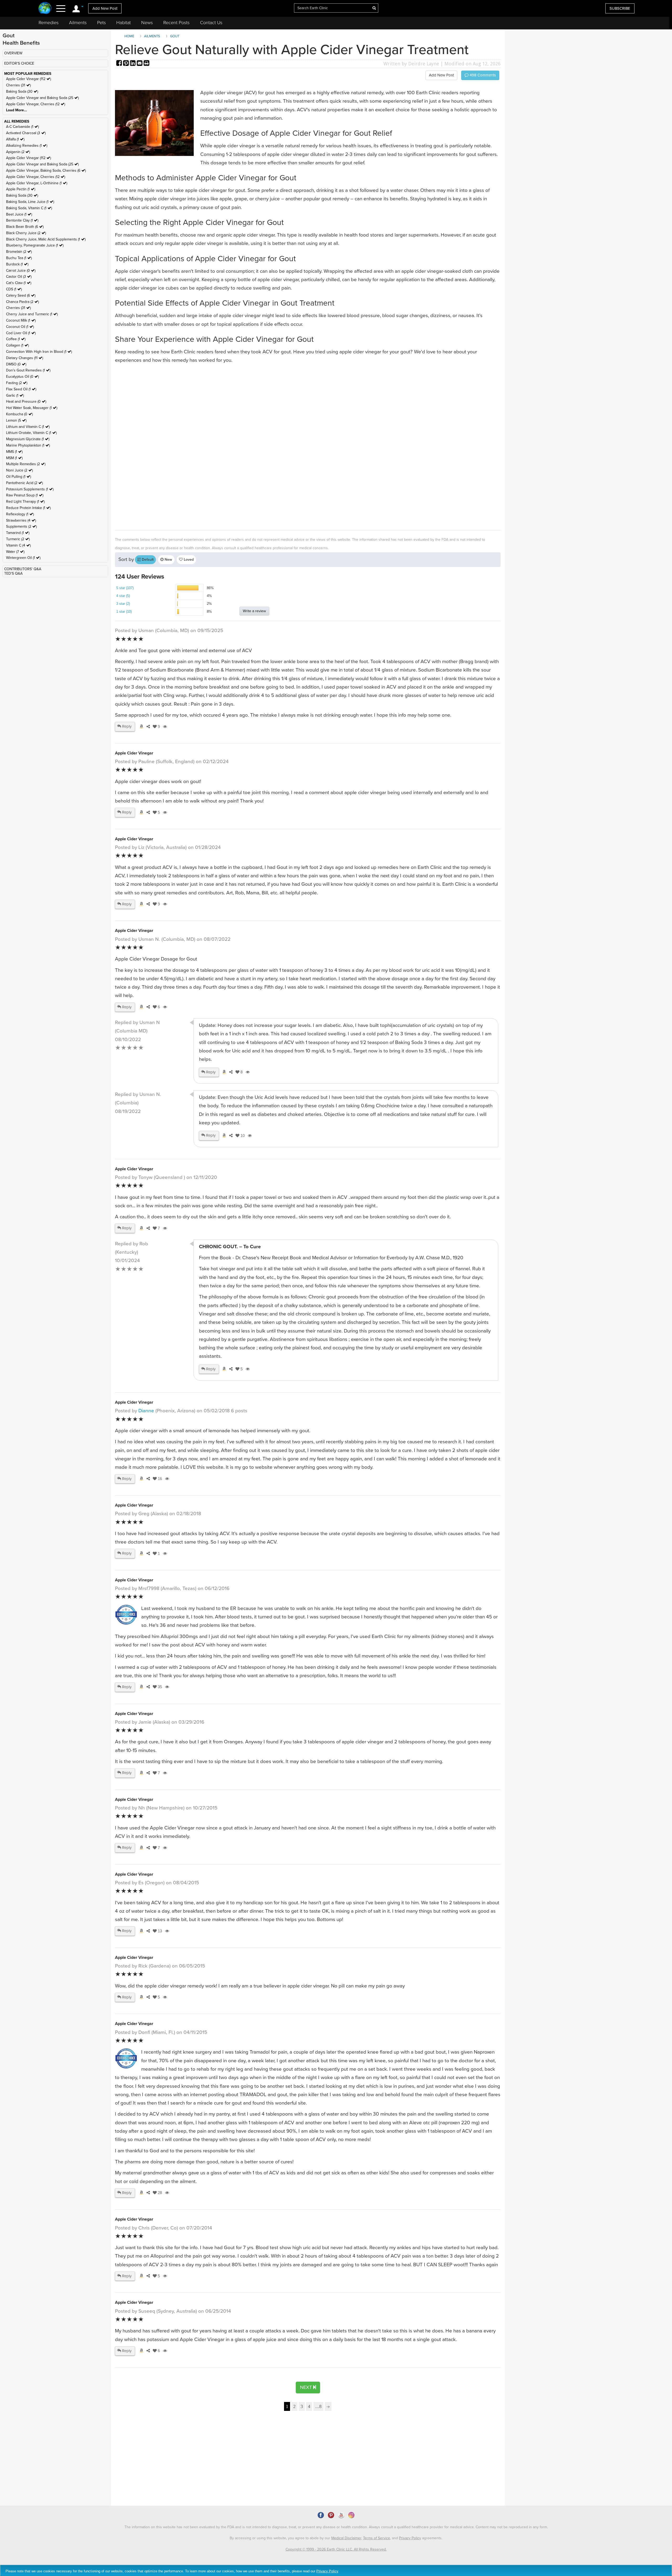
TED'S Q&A (13, 573)
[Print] (146, 64)
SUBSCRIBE (620, 8)
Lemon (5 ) (16, 420)
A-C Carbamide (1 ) (22, 127)
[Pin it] (127, 64)
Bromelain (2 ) (19, 252)
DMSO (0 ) (16, 364)
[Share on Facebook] (120, 64)
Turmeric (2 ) (18, 539)
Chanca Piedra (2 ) (22, 302)
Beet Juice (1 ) (19, 214)
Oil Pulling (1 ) (19, 477)
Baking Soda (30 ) (22, 91)
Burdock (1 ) (17, 264)
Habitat (124, 23)
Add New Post (105, 8)
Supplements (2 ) (21, 526)
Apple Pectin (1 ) (21, 189)
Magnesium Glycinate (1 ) (28, 439)
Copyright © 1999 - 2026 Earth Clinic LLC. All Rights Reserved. (336, 2549)
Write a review (254, 611)
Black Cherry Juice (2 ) (26, 233)
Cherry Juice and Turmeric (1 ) (32, 314)
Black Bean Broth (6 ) (25, 227)
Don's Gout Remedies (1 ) (28, 370)
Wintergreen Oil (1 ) (23, 558)
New (168, 560)
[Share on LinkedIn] (133, 64)
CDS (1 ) (14, 289)
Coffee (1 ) (16, 339)
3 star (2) (123, 604)
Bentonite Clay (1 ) (22, 220)
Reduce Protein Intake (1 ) (28, 508)
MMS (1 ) (14, 452)
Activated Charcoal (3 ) (26, 133)
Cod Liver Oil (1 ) (21, 333)
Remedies (49, 23)
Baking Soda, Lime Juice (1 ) (30, 202)
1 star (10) (124, 612)
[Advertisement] (272, 446)
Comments (482, 75)
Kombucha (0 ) (19, 414)
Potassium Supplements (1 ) (30, 489)
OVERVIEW (13, 53)
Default (147, 560)
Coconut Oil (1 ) (20, 327)
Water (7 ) (15, 552)
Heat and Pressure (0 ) (26, 402)
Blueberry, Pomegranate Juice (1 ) (35, 245)
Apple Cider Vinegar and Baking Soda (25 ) (42, 98)
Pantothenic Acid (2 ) (24, 483)
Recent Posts (176, 23)
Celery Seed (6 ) (21, 295)
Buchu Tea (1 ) (19, 258)
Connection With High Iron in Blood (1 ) (39, 352)
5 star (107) (125, 588)
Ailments (78, 23)
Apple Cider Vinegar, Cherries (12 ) (36, 104)
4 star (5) (123, 596)
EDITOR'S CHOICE (19, 63)
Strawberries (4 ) (21, 520)
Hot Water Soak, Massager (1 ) (32, 408)
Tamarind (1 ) (18, 533)
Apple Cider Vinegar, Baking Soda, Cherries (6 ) (46, 170)
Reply (126, 726)
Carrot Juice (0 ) (21, 271)
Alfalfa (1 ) (15, 139)
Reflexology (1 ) (20, 514)
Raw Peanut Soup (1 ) (25, 495)
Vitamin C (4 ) (18, 545)
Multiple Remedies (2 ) (26, 464)
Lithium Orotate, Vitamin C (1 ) (31, 433)
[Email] (140, 64)
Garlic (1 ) (15, 395)
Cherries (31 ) (18, 85)
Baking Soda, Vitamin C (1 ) (29, 208)
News (147, 23)
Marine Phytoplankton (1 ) (28, 445)
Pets (101, 23)
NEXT (307, 2387)
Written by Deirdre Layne (411, 64)
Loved (188, 560)
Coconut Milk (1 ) (21, 320)
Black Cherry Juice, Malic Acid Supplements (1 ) (46, 239)
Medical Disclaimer (346, 2538)
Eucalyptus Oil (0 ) (22, 377)
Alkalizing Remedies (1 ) (27, 146)
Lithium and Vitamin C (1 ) (28, 427)
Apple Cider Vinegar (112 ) (28, 79)
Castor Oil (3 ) (19, 277)
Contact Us (211, 23)
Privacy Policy (410, 2538)
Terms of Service (377, 2538)
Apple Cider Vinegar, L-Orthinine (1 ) (37, 183)
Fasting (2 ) (17, 383)
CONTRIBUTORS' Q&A (23, 569)
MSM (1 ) (14, 458)
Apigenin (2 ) (18, 152)
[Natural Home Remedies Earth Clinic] (45, 9)
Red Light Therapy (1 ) (25, 502)
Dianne (146, 1411)
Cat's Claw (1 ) (19, 283)
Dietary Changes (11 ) (25, 358)
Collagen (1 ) (17, 345)
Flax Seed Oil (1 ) (21, 389)
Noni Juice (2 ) (19, 470)
